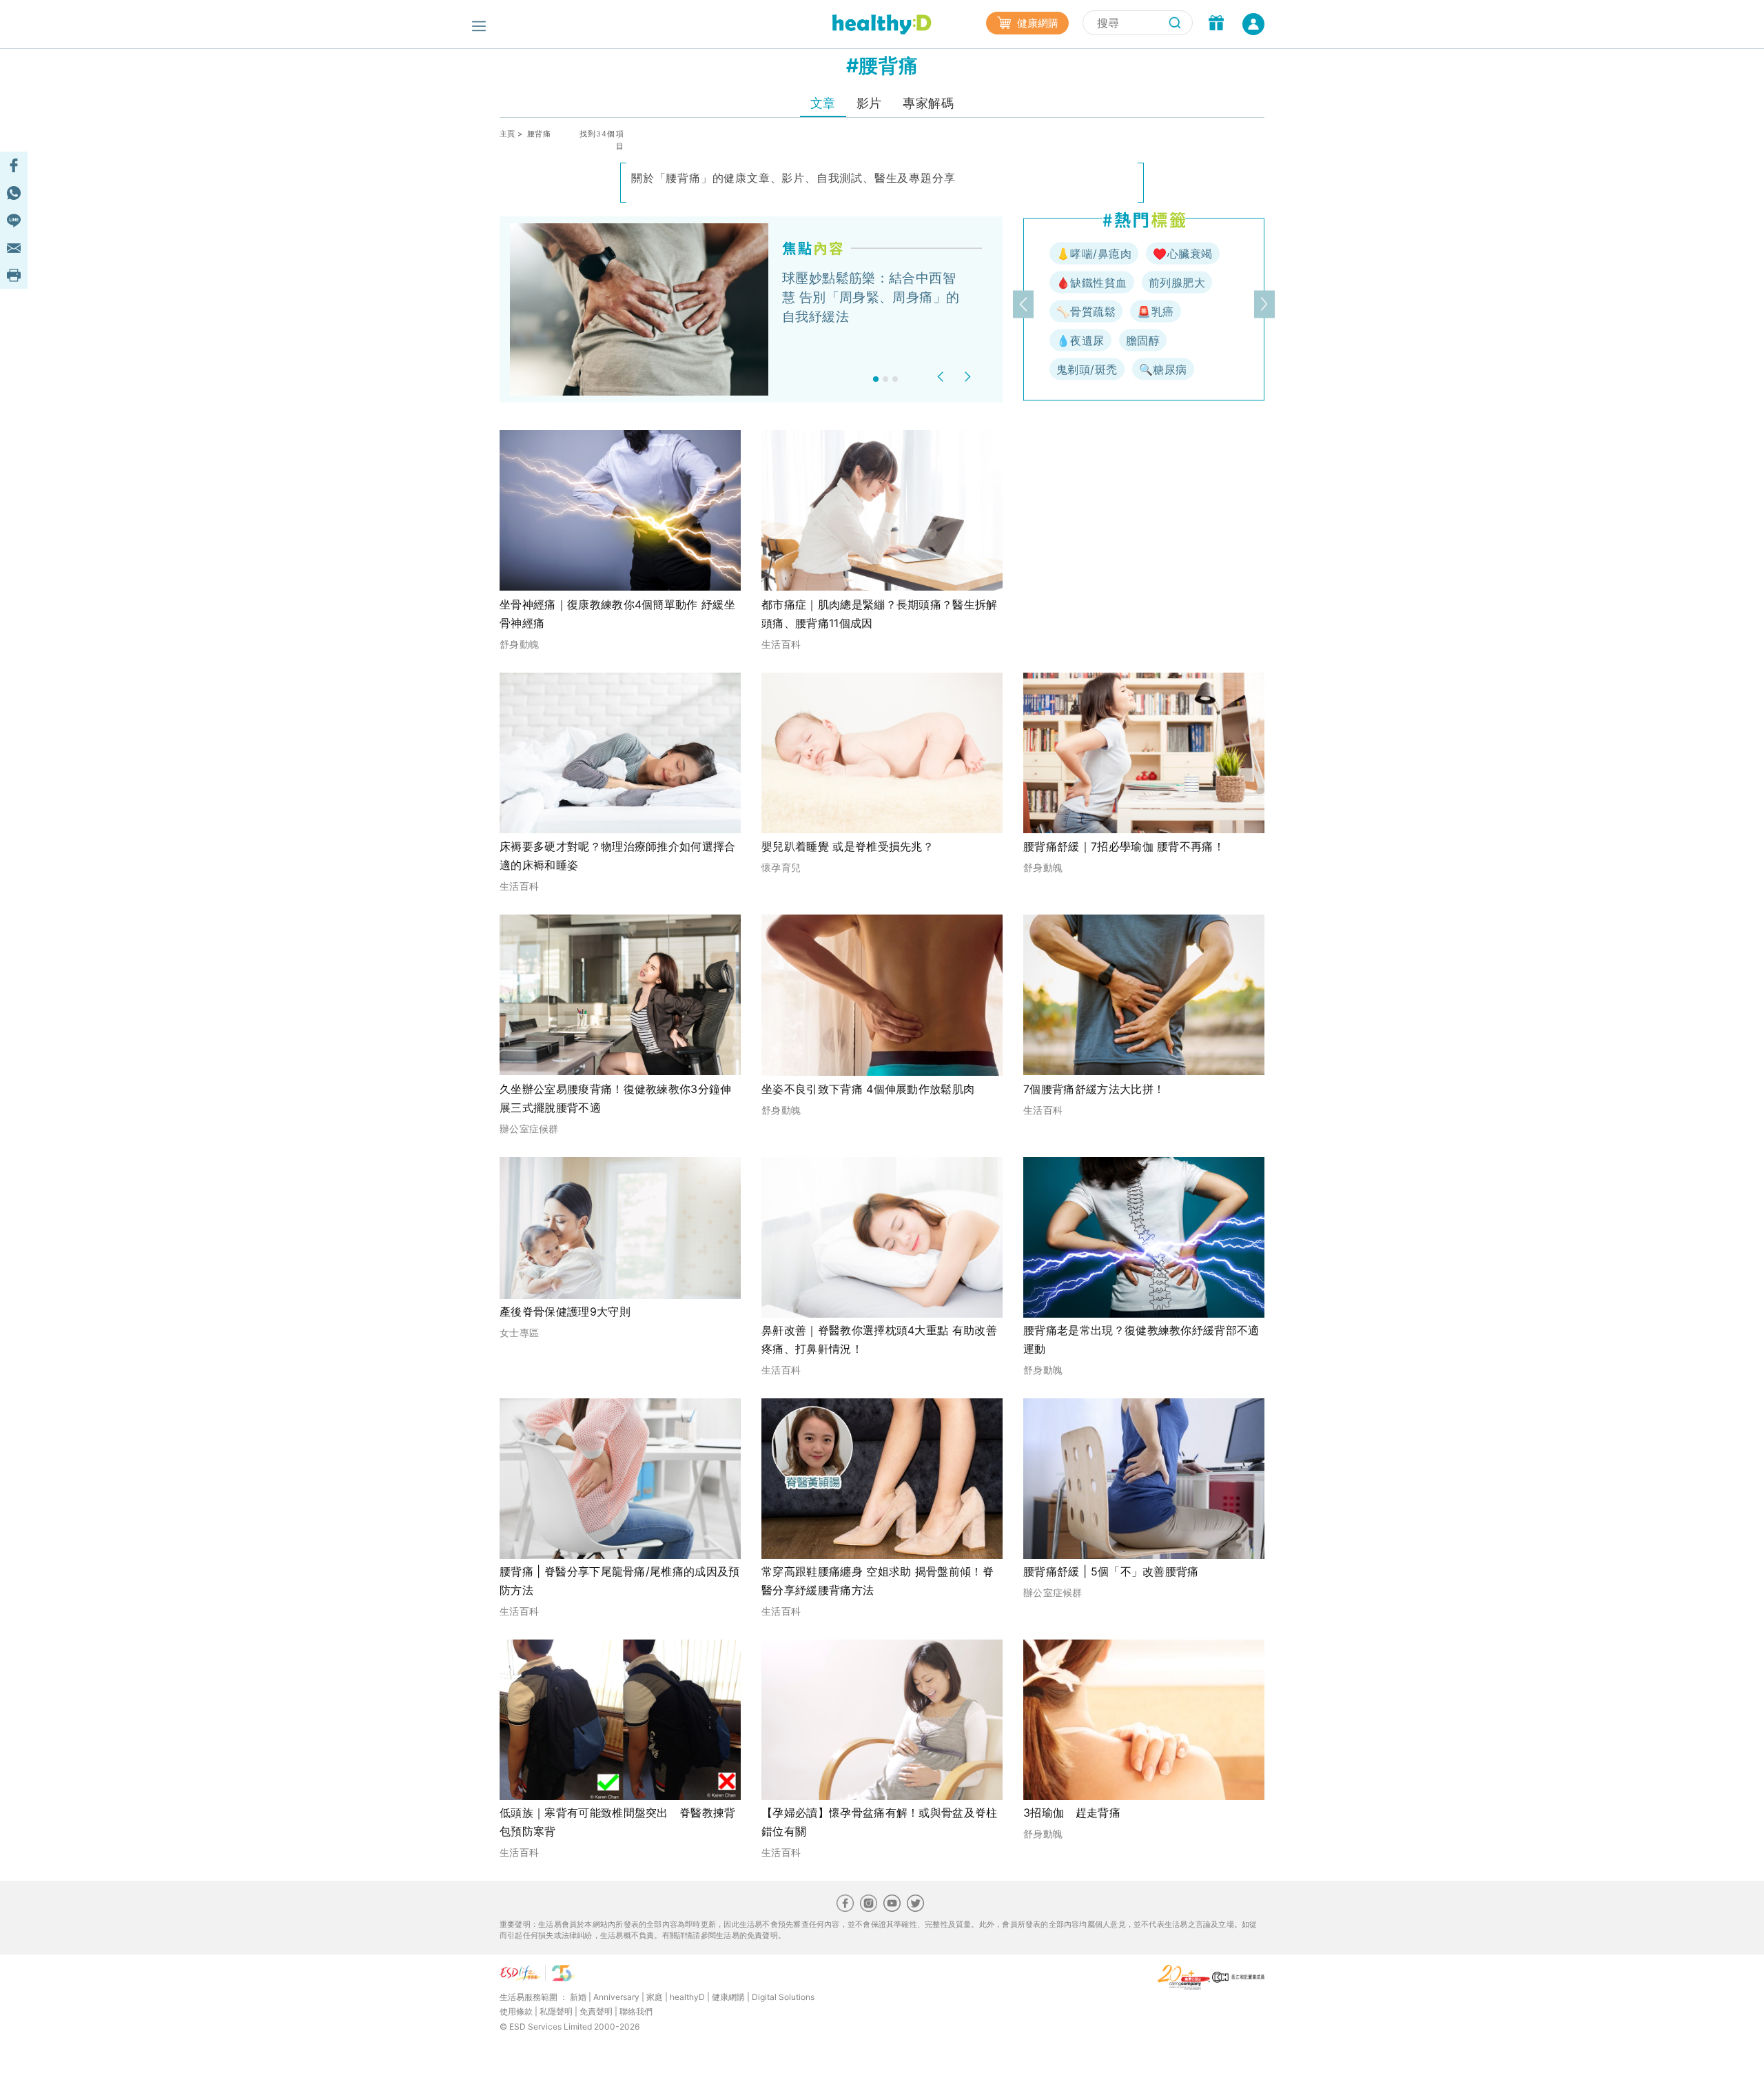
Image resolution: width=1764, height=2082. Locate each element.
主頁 (507, 134)
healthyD (687, 1997)
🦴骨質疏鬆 (1086, 312)
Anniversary (616, 1997)
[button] (942, 377)
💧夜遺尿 (1080, 340)
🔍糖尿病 (1163, 369)
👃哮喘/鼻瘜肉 (1094, 254)
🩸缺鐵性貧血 (1092, 283)
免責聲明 (596, 2011)
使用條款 (516, 2011)
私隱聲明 (556, 2011)
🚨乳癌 (1155, 312)
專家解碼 (928, 103)
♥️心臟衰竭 (1182, 254)
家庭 (655, 1997)
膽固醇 (1143, 340)
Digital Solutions (783, 1997)
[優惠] (1216, 24)
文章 (823, 103)
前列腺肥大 (1177, 283)
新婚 (578, 1997)
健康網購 (1036, 23)
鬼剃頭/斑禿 (1087, 369)
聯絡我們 (636, 2011)
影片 (869, 103)
